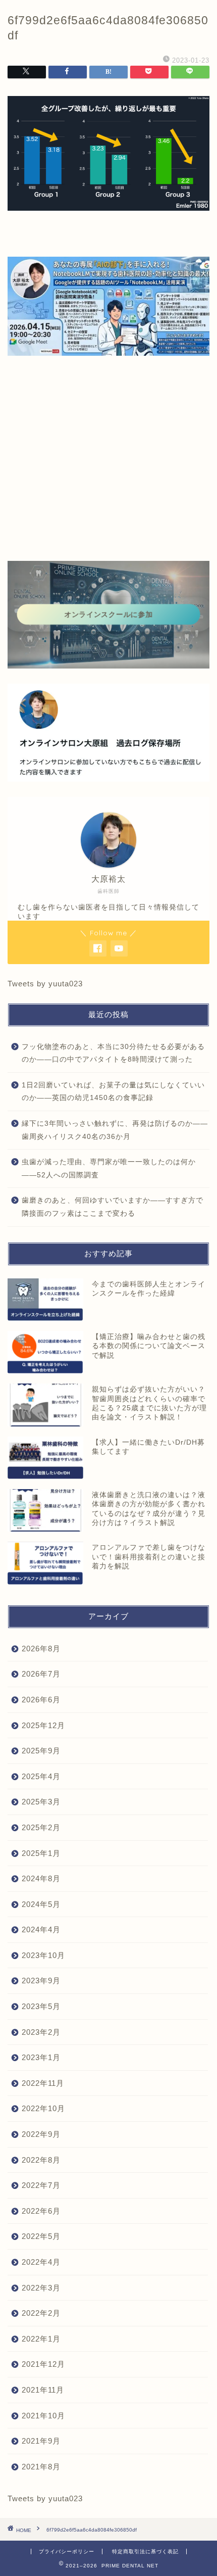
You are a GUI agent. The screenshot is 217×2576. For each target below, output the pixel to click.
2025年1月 (41, 1853)
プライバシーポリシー (67, 2551)
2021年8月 (41, 2467)
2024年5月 (41, 1904)
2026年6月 (41, 1700)
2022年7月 (41, 2185)
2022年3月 (41, 2288)
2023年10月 (43, 1955)
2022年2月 (41, 2313)
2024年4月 (41, 1929)
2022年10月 (43, 2108)
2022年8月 (41, 2160)
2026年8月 (41, 1649)
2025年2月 (41, 1827)
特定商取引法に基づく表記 (145, 2551)
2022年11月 (43, 2083)
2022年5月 (41, 2236)
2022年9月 (41, 2134)
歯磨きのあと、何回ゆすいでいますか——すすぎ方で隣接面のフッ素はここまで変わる (113, 1207)
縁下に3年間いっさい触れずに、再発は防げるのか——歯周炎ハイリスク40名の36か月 (115, 1130)
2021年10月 (43, 2416)
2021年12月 (43, 2364)
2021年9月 (41, 2441)
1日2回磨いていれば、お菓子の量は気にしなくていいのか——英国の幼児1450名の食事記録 (113, 1092)
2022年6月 (41, 2211)
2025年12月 (43, 1725)
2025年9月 (41, 1751)
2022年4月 (41, 2262)
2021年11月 (43, 2390)
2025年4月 (41, 1776)
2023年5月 (41, 2006)
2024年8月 (41, 1878)
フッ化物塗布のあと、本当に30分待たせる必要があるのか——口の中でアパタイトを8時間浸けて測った (113, 1053)
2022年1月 (41, 2339)
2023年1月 (41, 2057)
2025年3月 (41, 1802)
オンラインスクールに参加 (108, 614)
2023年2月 (41, 2032)
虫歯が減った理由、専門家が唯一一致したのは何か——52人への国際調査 (109, 1168)
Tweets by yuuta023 (45, 984)
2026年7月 (41, 1674)
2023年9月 (41, 1981)
